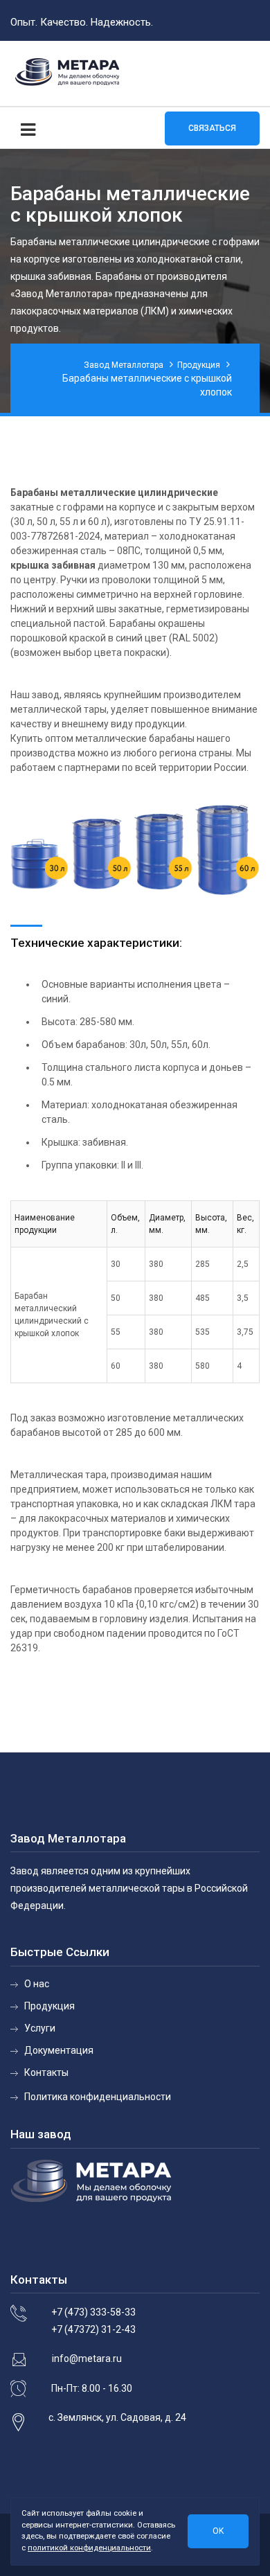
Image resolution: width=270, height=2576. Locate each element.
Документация (59, 2050)
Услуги (40, 2028)
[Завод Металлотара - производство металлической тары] (67, 73)
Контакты (46, 2072)
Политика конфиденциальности (98, 2097)
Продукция (49, 2006)
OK (218, 2531)
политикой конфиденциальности (89, 2548)
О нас (37, 1984)
